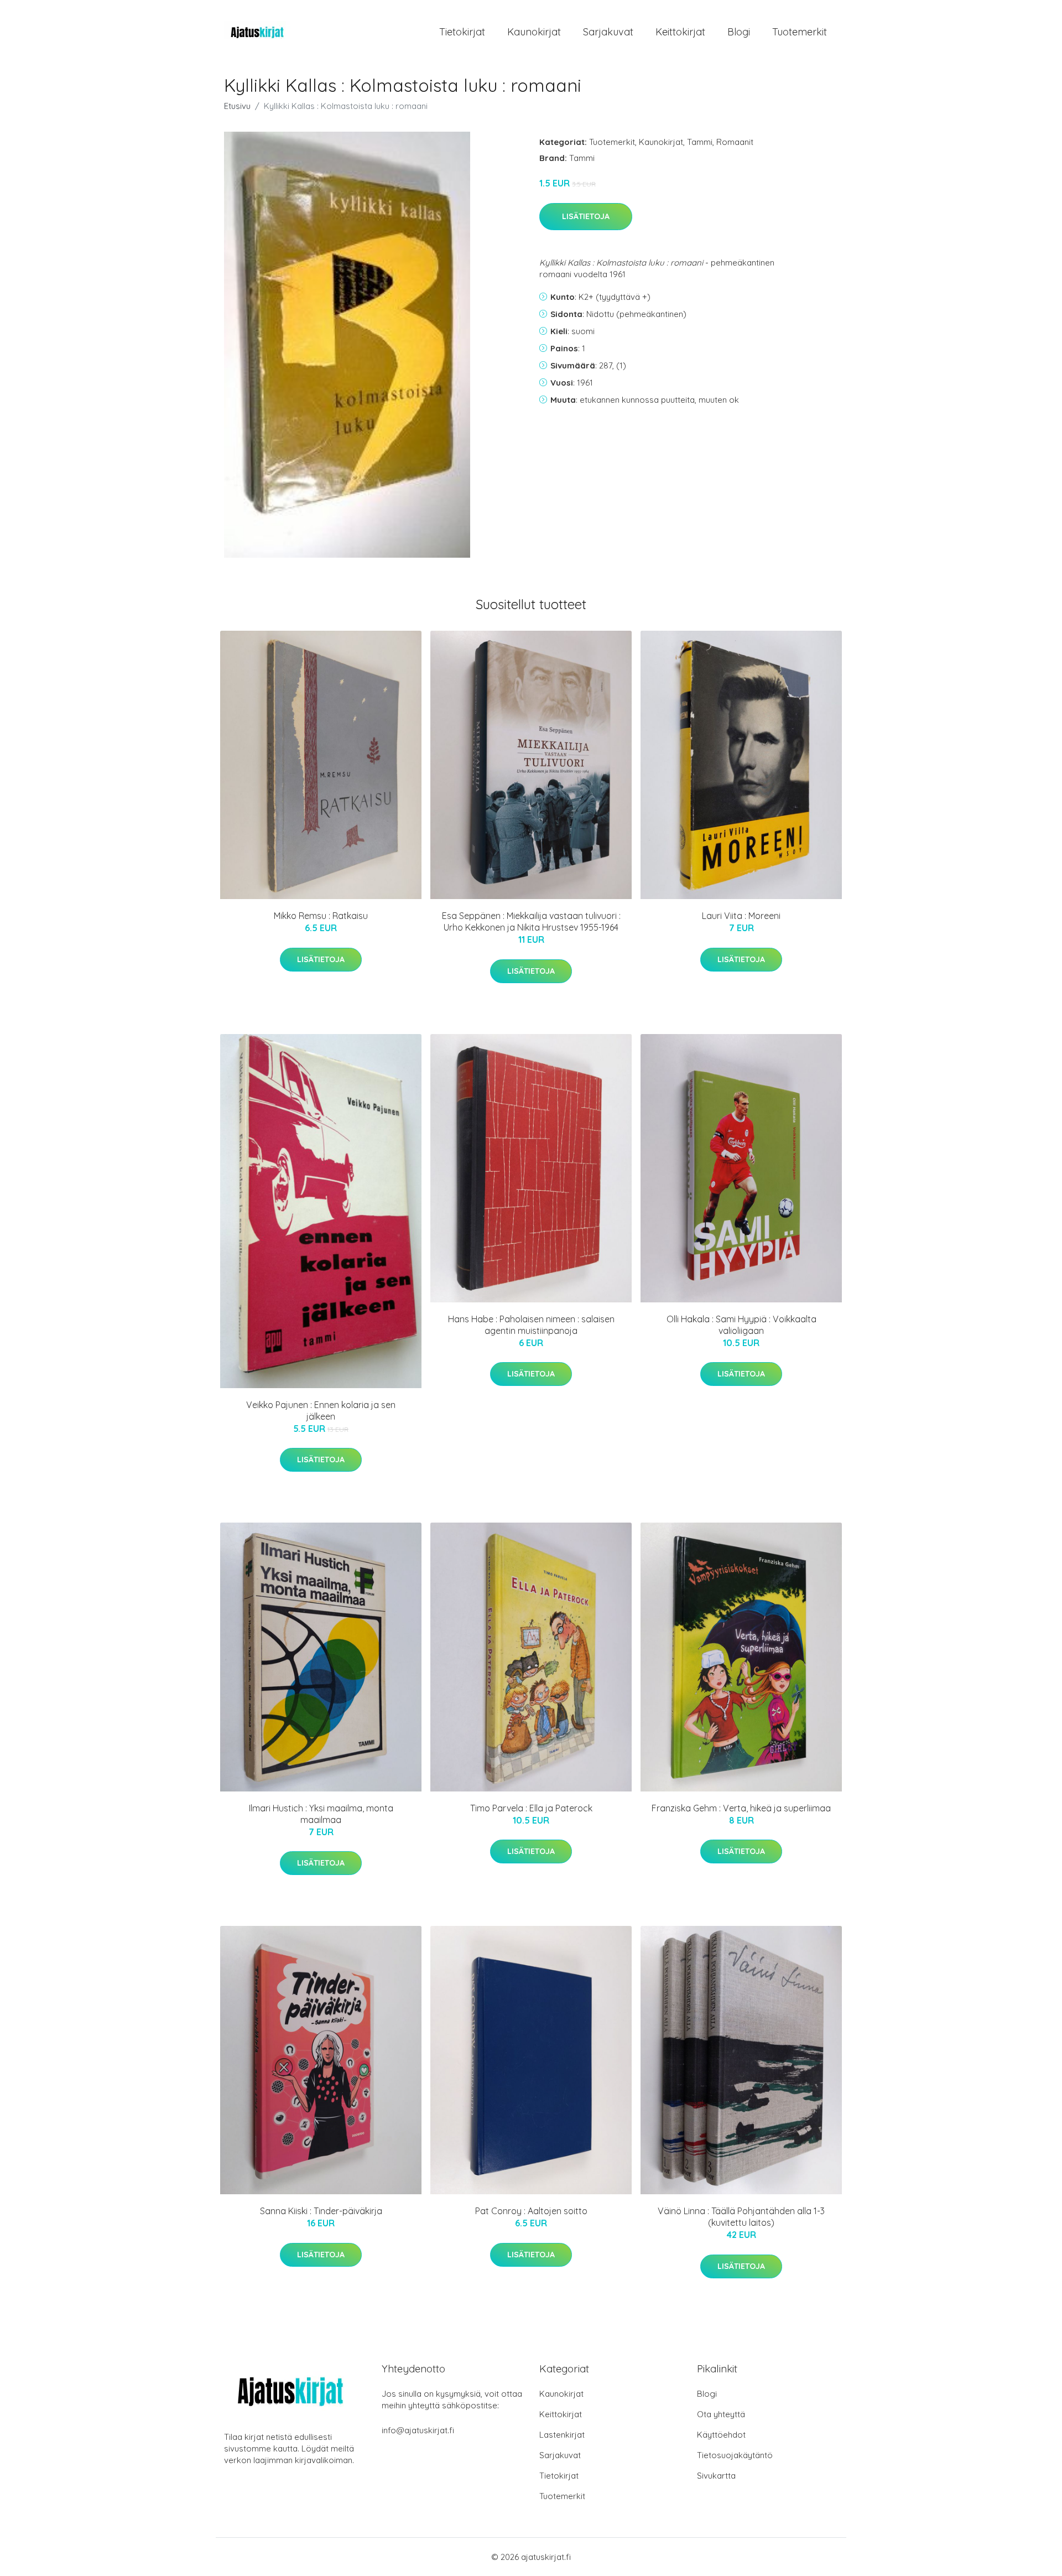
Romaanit (735, 142)
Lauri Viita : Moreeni (741, 916)
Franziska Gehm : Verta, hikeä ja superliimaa (741, 1808)
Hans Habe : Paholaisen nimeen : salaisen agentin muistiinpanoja (531, 1325)
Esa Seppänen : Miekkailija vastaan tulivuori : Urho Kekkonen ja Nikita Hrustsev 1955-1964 (531, 921)
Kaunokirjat (534, 32)
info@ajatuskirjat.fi (418, 2430)
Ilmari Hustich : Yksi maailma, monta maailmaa (321, 1814)
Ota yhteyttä (721, 2414)
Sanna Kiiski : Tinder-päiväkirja (321, 2211)
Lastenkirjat (562, 2435)
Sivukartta (716, 2476)
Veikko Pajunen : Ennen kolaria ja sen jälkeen (321, 1411)
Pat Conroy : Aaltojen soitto (531, 2211)
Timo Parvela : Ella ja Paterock (531, 1808)
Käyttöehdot (721, 2435)
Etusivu (237, 106)
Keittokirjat (680, 32)
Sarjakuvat (608, 32)
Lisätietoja (586, 216)
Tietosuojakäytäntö (735, 2455)
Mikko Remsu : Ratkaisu (321, 916)
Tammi (700, 142)
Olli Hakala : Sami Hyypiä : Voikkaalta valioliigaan (741, 1325)
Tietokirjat (462, 32)
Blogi (739, 32)
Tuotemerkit (800, 32)
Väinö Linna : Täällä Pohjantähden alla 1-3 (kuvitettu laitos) (741, 2217)
